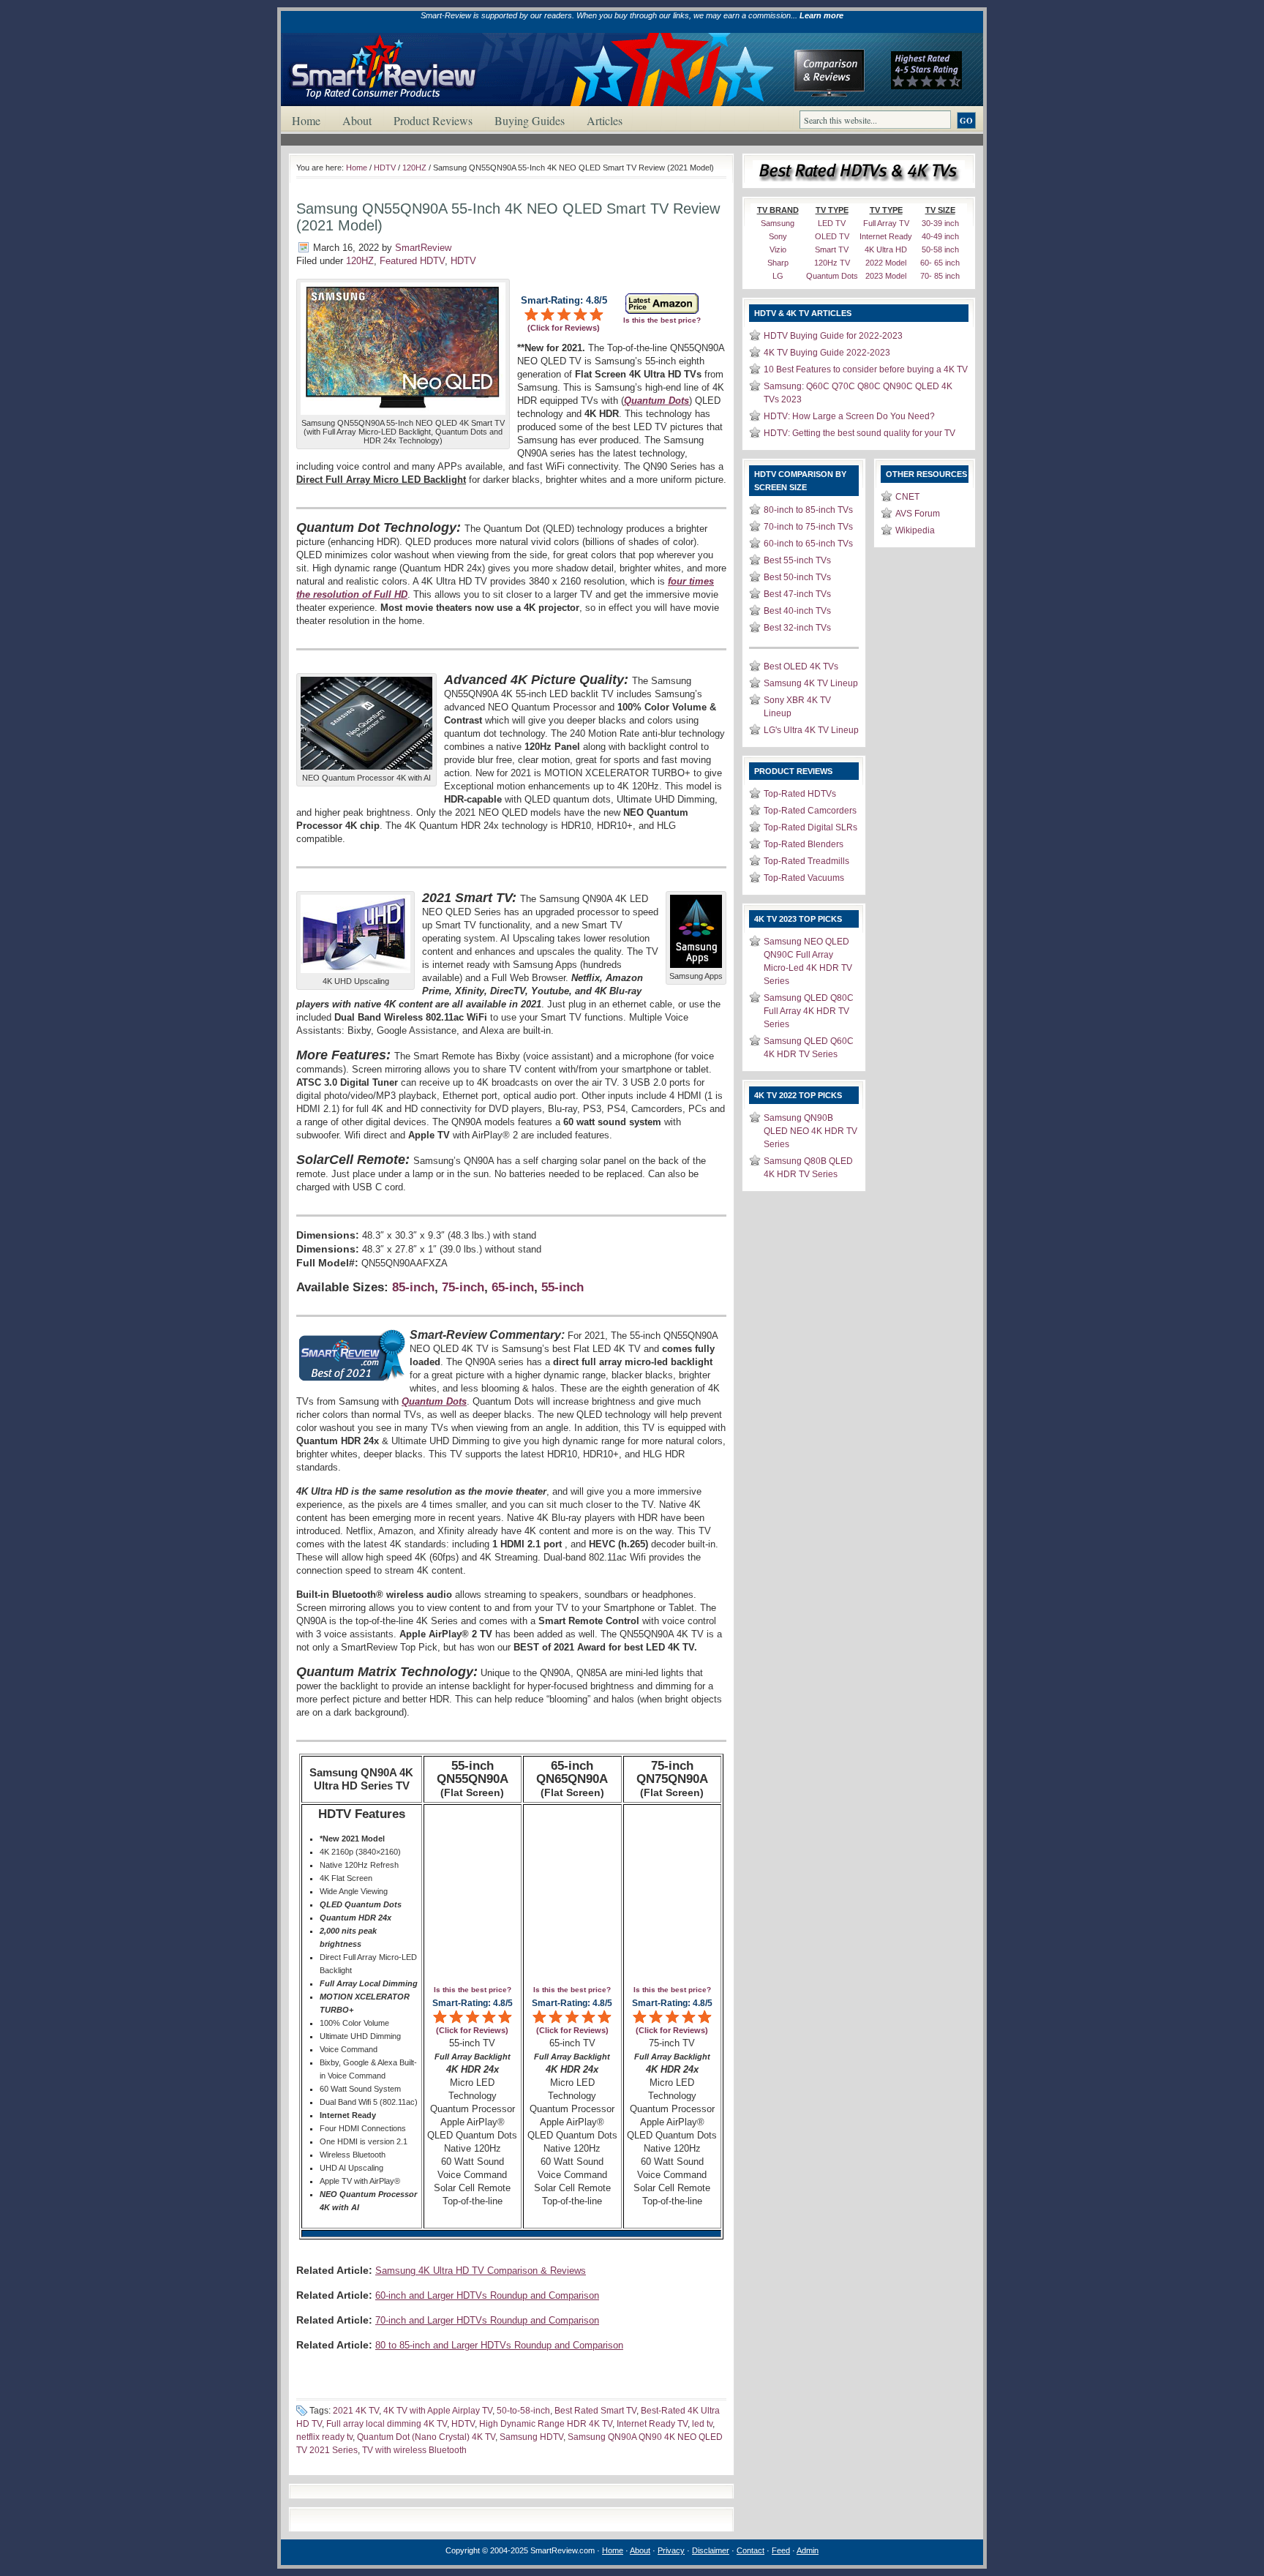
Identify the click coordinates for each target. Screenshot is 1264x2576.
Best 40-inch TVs (797, 611)
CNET (907, 497)
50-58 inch (940, 249)
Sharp (778, 263)
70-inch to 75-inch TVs (808, 527)
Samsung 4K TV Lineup (811, 683)
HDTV (385, 168)
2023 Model (886, 276)
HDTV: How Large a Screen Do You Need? (849, 416)
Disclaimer (711, 2550)
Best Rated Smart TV (595, 2411)
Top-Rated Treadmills (806, 861)
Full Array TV (886, 223)
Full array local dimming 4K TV (387, 2424)
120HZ (414, 168)
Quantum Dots (832, 276)
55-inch (563, 1287)
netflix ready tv (324, 2437)
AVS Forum (918, 514)
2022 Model (886, 263)
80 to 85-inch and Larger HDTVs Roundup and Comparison (499, 2345)
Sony (778, 236)
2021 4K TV (356, 2411)
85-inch (413, 1287)
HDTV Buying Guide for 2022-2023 (833, 336)
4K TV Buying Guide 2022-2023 (827, 353)
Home (306, 120)
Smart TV (832, 249)
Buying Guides (530, 120)
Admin (808, 2550)
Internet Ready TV (652, 2424)
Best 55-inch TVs (797, 560)
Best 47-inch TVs (797, 594)
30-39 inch (940, 223)
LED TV (832, 223)
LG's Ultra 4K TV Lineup (811, 730)
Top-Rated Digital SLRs (810, 827)
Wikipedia (915, 530)
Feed (781, 2550)
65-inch (513, 1287)
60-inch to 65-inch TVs (808, 544)
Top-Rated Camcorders (810, 811)
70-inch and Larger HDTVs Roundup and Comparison (487, 2320)
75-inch (463, 1287)
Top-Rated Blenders (804, 844)
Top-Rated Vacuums (804, 878)
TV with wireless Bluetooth (414, 2450)
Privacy (671, 2550)
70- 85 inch (940, 276)
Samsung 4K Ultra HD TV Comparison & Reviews (481, 2271)
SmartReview (423, 248)
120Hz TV (832, 263)
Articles (605, 120)
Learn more (821, 15)
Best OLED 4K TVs (801, 666)
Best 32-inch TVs (797, 628)
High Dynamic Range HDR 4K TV (546, 2424)
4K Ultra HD (886, 249)
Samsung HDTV (531, 2437)
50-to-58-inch (523, 2411)
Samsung (778, 223)
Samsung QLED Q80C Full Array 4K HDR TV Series (809, 1011)
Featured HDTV (412, 261)
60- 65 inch (940, 263)
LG (778, 276)
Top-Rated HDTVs (800, 794)
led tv (702, 2424)
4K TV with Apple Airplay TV (438, 2411)
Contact (750, 2550)
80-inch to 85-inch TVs (808, 510)
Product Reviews (433, 120)
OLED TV (832, 236)
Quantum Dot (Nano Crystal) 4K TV (426, 2437)
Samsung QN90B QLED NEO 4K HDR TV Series (810, 1131)
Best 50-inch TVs (797, 577)
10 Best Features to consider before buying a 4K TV (866, 369)
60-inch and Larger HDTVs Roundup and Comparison (487, 2295)
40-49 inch (940, 236)
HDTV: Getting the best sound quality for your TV (859, 433)
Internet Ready (886, 236)
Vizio (778, 249)
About (357, 120)
